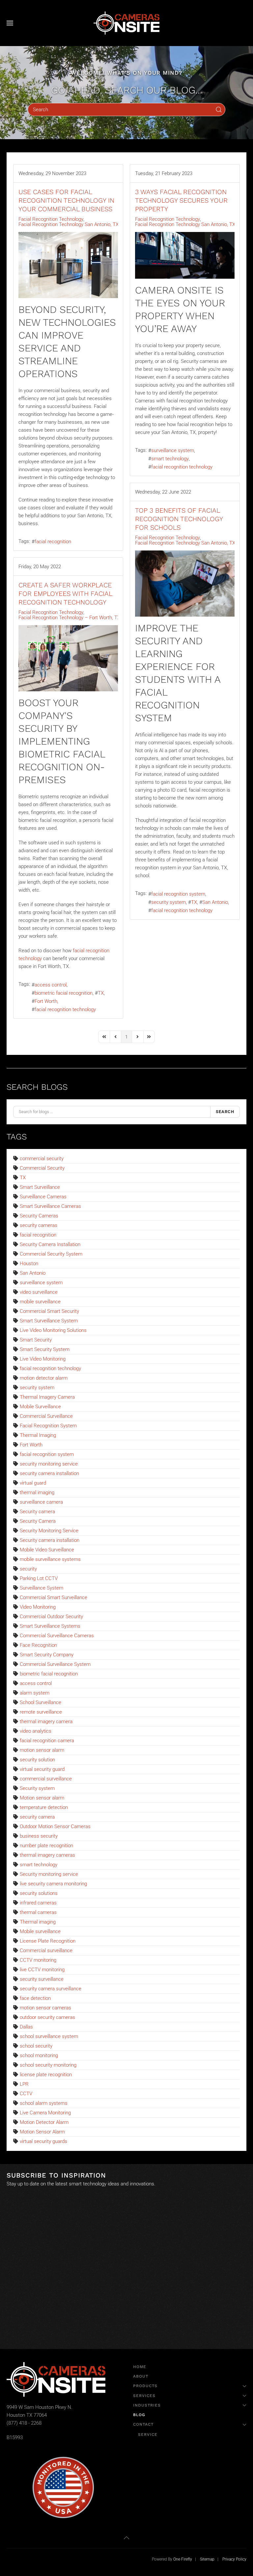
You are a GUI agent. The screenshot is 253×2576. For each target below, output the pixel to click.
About (141, 2376)
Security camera (37, 1512)
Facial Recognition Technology (51, 219)
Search (225, 1112)
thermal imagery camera (46, 1722)
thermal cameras (38, 1912)
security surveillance (42, 1979)
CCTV (26, 2094)
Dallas (26, 2027)
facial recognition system (178, 894)
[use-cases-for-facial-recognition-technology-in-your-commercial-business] (68, 265)
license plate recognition (46, 2075)
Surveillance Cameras (43, 1197)
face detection (35, 1998)
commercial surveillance (46, 1779)
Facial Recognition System (48, 1426)
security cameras (39, 1225)
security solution (37, 1760)
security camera (37, 1817)
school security (36, 2046)
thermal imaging (37, 1492)
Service (148, 2435)
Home (140, 2367)
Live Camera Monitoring (45, 2113)
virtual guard (33, 1483)
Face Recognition (38, 1645)
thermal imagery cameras (47, 1855)
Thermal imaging (38, 1922)
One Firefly (183, 2559)
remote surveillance (41, 1712)
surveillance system (173, 450)
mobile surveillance (40, 1302)
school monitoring (39, 2055)
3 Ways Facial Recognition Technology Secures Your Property (181, 200)
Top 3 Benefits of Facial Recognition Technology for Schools (179, 519)
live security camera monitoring (53, 1884)
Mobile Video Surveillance (47, 1550)
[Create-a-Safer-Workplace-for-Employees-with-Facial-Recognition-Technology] (68, 658)
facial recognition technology (182, 467)
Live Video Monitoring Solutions (53, 1330)
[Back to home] (126, 23)
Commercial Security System (51, 1254)
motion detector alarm (44, 1378)
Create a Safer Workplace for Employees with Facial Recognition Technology (65, 594)
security (28, 1569)
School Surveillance (41, 1702)
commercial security (42, 1159)
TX (194, 902)
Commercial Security (42, 1168)
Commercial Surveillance (46, 1416)
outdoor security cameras (47, 2017)
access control (51, 985)
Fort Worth (46, 1001)
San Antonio (215, 902)
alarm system (35, 1693)
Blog (139, 2415)
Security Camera (38, 1521)
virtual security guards (43, 2141)
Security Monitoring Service (49, 1531)
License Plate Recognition (48, 1941)
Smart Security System (45, 1349)
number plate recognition (46, 1846)
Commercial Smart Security (49, 1311)
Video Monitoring (38, 1607)
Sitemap (207, 2559)
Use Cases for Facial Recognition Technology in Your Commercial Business (66, 200)
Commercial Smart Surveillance (54, 1597)
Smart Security (36, 1340)
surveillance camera (41, 1502)
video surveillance (39, 1292)
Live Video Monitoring (43, 1359)
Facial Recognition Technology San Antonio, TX (69, 224)
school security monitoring (48, 2065)
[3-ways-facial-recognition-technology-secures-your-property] (185, 255)
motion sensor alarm (42, 1750)
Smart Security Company (47, 1655)
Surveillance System (42, 1588)
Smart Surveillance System (49, 1321)
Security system (37, 1788)
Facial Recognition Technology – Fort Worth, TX (69, 618)
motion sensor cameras (45, 2008)
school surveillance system (49, 2036)
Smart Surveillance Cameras (50, 1206)
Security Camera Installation (50, 1244)
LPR (24, 2084)
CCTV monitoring (38, 1960)
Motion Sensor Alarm (42, 2132)
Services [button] (144, 2396)
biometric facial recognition (64, 993)
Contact (143, 2424)
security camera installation (49, 1473)
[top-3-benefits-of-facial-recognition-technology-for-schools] (185, 584)
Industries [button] (147, 2405)
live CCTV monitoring (42, 1970)
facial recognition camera (47, 1741)
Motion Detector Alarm (44, 2122)
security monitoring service (49, 1464)
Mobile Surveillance (40, 1407)
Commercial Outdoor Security (51, 1617)
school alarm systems (44, 2103)
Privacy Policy (234, 2559)
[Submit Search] (219, 110)
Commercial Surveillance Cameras (57, 1636)
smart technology (170, 459)
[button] (10, 23)
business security (39, 1836)
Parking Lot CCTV (39, 1578)
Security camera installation (50, 1540)
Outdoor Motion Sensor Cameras (55, 1826)
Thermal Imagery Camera (47, 1397)
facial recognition (53, 542)
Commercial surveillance (46, 1951)
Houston (29, 1263)
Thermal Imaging (38, 1435)
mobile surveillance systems (50, 1559)
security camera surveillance (51, 1989)
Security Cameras (39, 1216)
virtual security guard (42, 1769)
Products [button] (145, 2386)
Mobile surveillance (40, 1931)
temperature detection (44, 1807)
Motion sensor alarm (42, 1798)
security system (169, 902)
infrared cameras (38, 1903)
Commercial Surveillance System (55, 1664)
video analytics (36, 1731)
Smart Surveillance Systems (50, 1626)
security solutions (39, 1893)
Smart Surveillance (40, 1187)
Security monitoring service (49, 1874)
